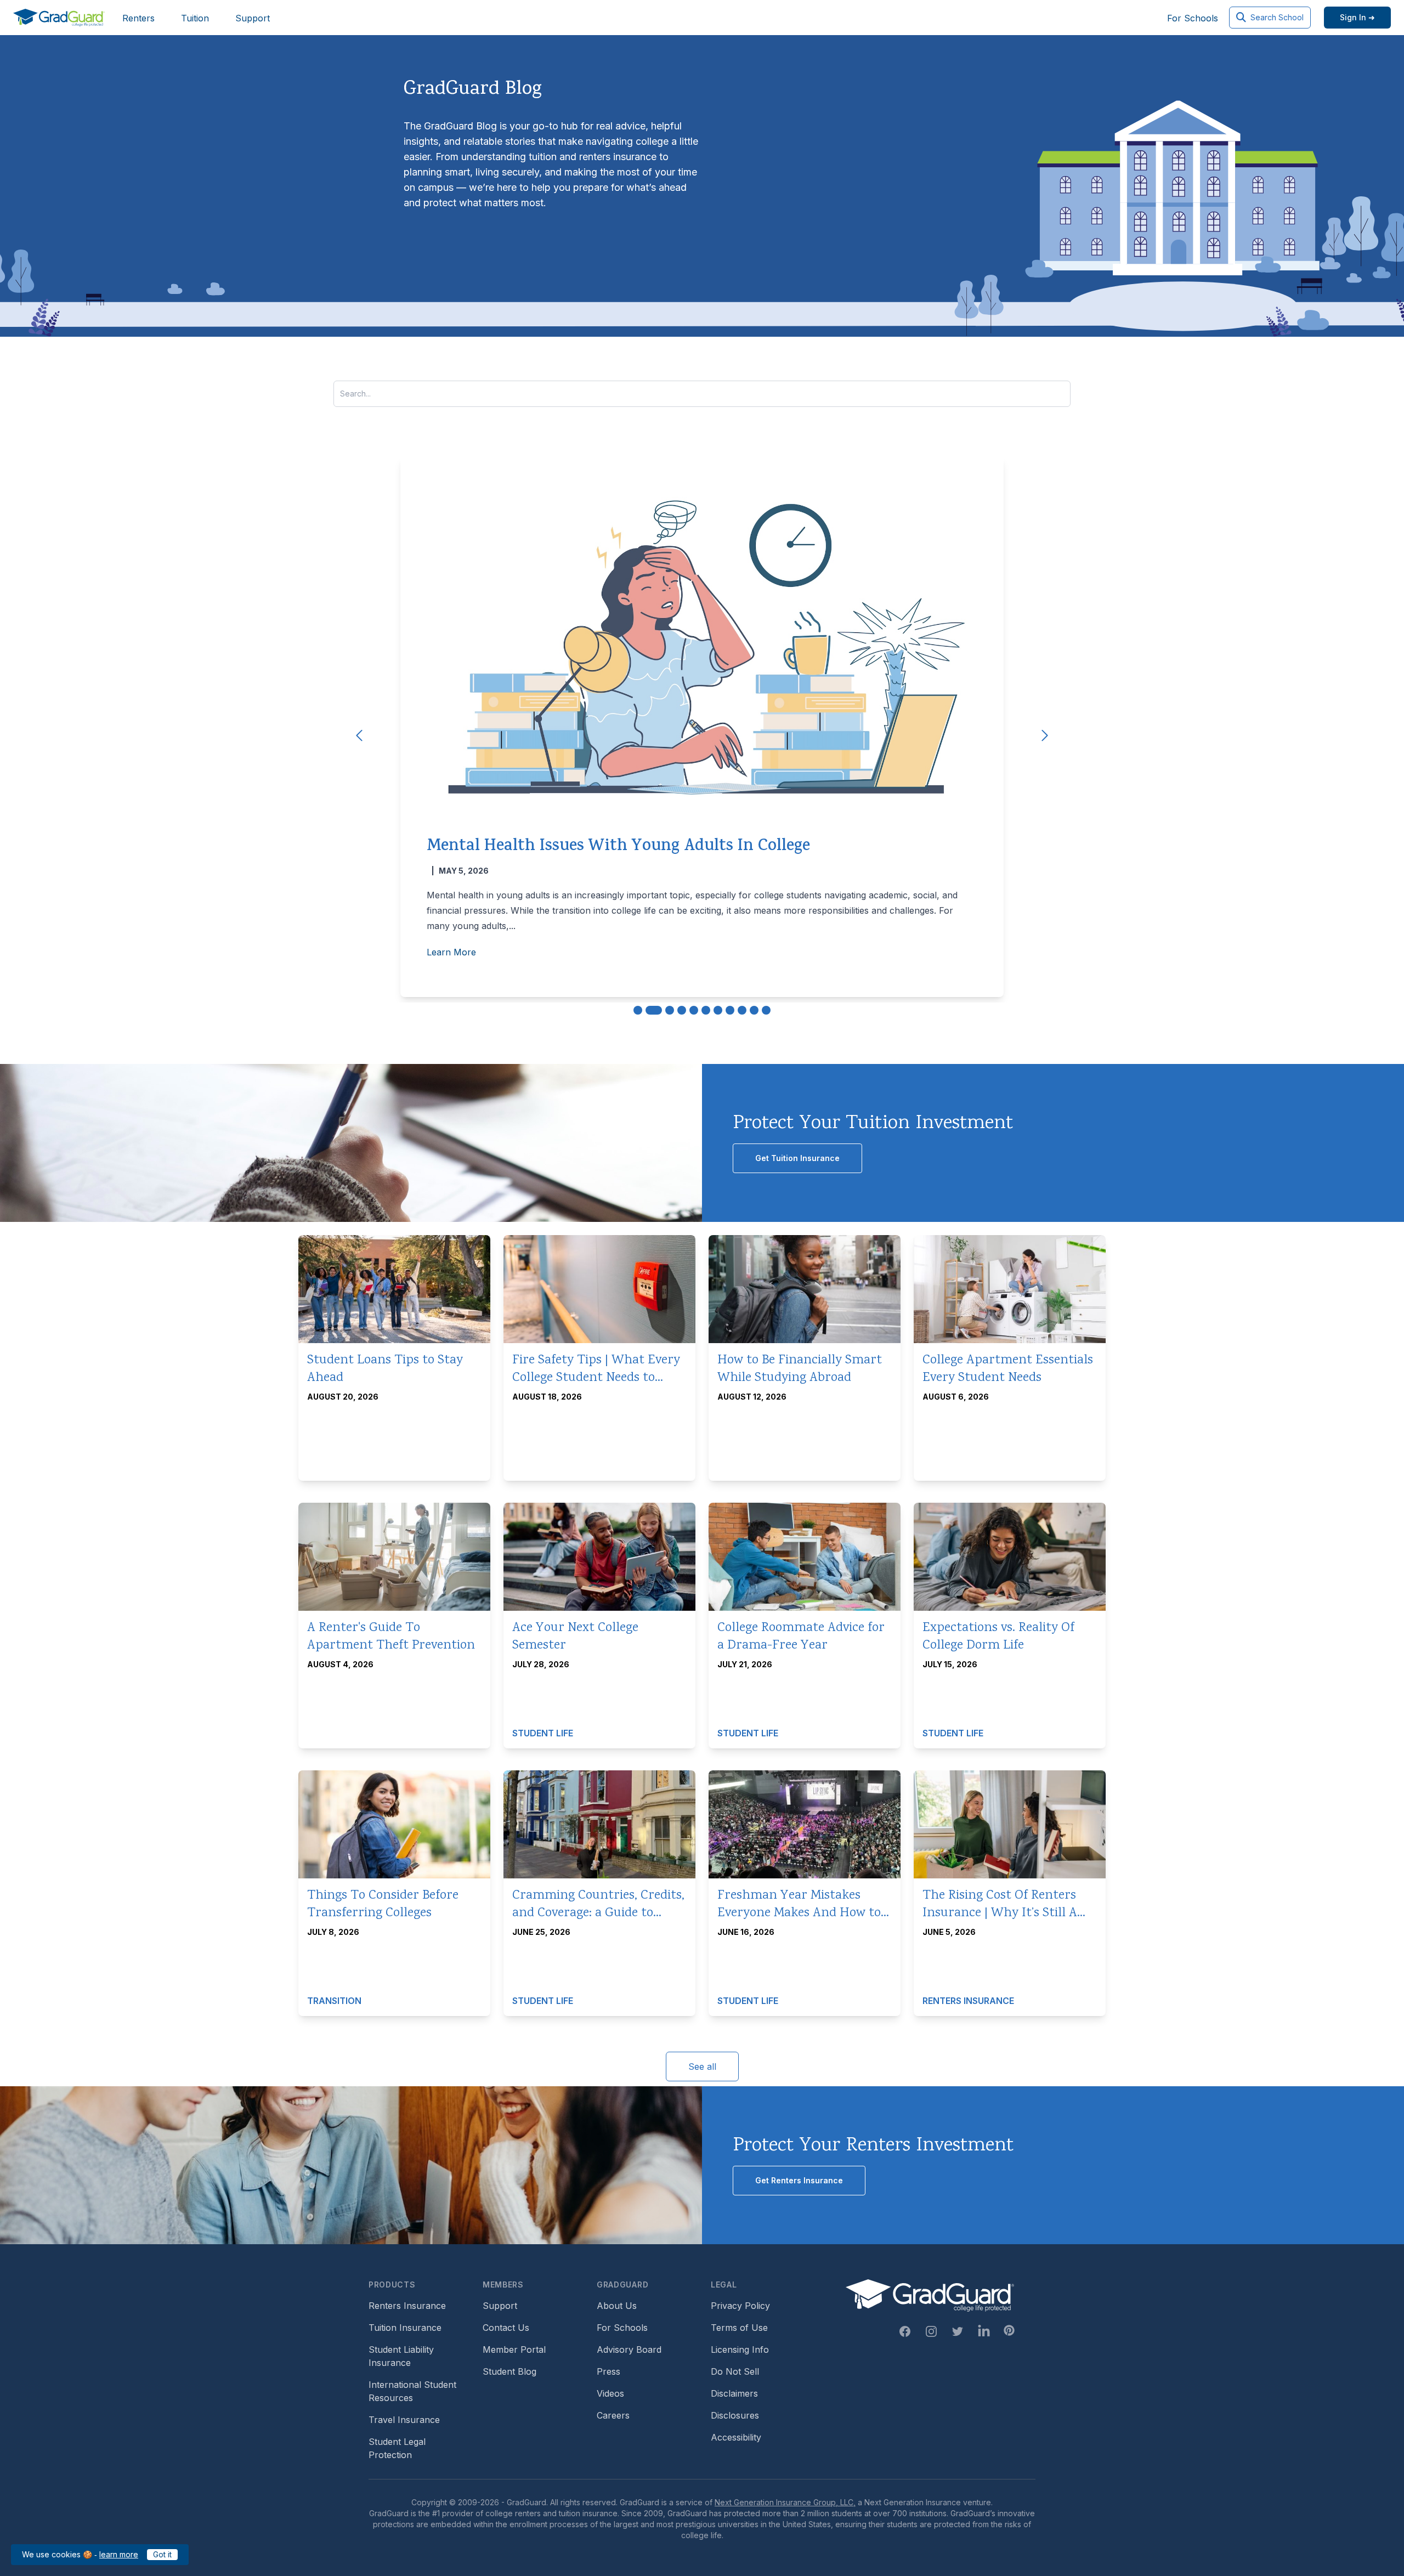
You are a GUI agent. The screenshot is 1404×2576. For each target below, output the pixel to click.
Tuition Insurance (405, 2328)
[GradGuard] (59, 18)
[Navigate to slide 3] (670, 1010)
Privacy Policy (740, 2306)
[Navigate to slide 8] (730, 1010)
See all (702, 2067)
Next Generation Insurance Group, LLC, (785, 2502)
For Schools (1193, 18)
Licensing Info (740, 2349)
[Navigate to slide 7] (718, 1010)
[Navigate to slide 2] (654, 1010)
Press (608, 2371)
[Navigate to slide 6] (706, 1010)
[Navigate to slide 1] (638, 1010)
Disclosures (735, 2415)
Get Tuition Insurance (797, 1158)
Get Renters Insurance (799, 2180)
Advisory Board (629, 2349)
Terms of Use (739, 2328)
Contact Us (506, 2328)
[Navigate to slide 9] (742, 1010)
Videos (610, 2393)
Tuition (195, 18)
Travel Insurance (404, 2420)
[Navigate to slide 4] (682, 1010)
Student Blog (509, 2371)
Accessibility (736, 2437)
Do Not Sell (735, 2371)
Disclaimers (734, 2393)
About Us (617, 2306)
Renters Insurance (407, 2306)
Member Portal (514, 2349)
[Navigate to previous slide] (359, 735)
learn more (119, 2554)
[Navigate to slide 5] (694, 1010)
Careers (613, 2415)
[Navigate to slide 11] (766, 1010)
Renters (138, 18)
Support (253, 18)
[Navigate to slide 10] (754, 1010)
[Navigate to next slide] (1045, 735)
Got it (162, 2554)
